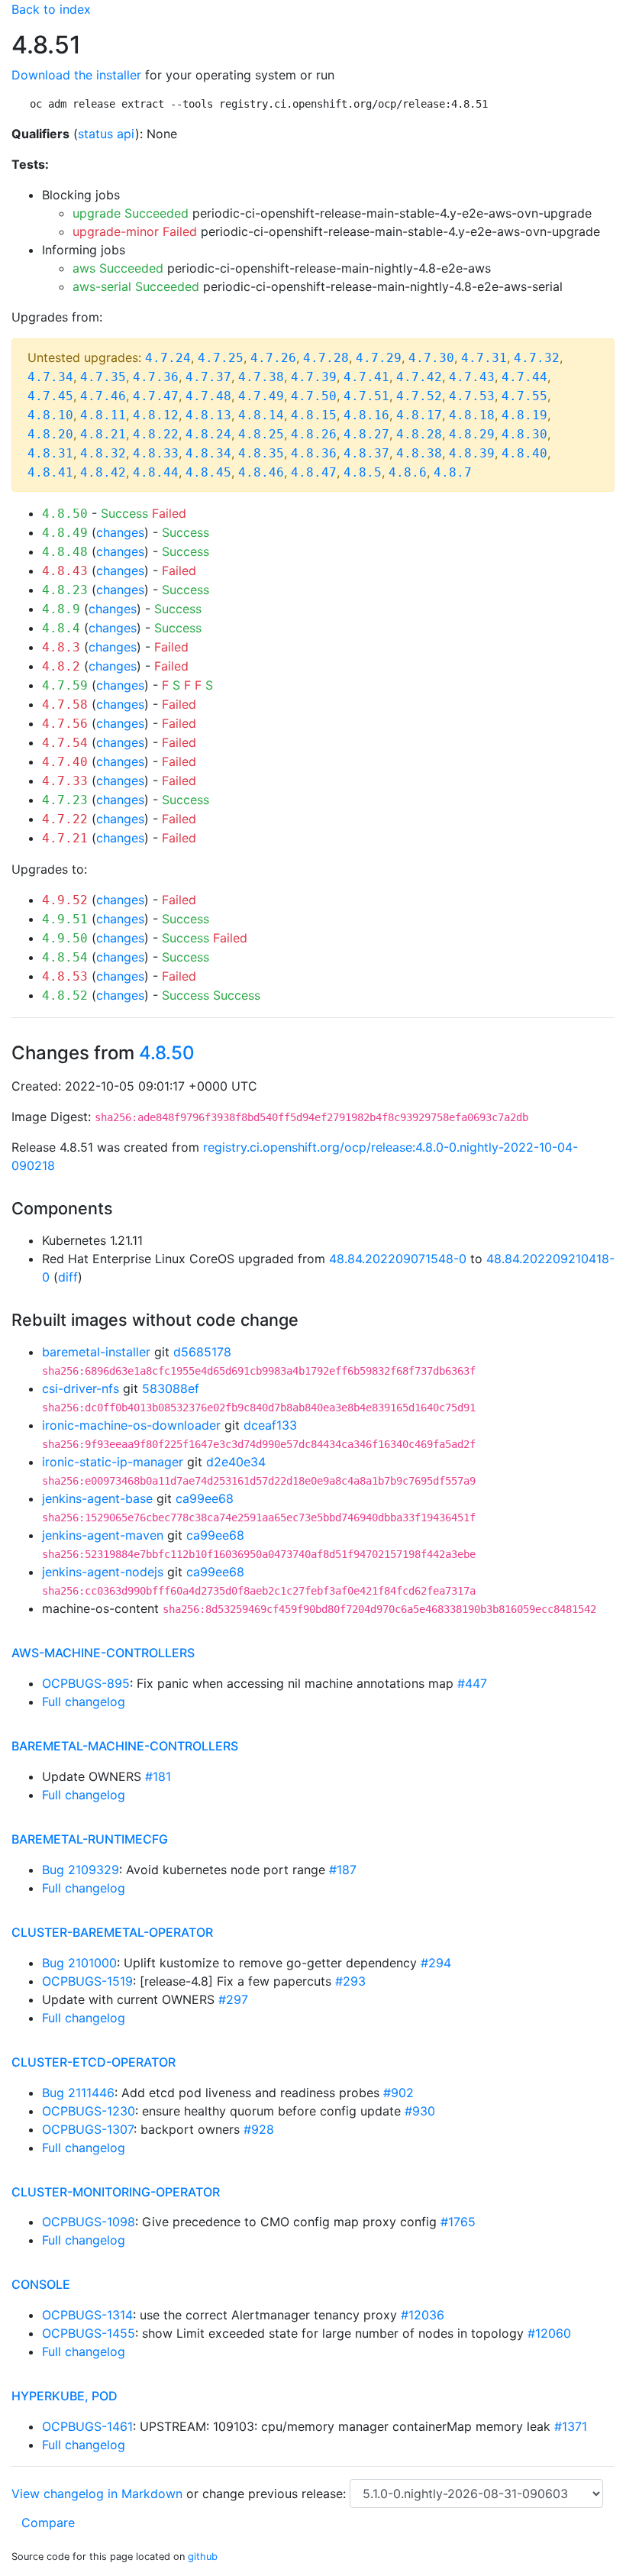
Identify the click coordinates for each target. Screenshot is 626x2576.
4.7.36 (156, 377)
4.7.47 (156, 396)
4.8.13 (208, 415)
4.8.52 (65, 995)
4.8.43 (65, 571)
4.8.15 (314, 415)
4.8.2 (61, 666)
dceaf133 (270, 1425)
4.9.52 (65, 900)
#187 (343, 1870)
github (203, 2557)
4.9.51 (65, 919)
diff (68, 1277)
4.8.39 (472, 453)
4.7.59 (65, 685)
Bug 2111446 (78, 2093)
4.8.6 (408, 472)
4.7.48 (208, 396)
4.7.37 (208, 377)
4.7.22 (65, 819)
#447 (472, 1683)
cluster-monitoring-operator (116, 2192)
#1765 (458, 2222)
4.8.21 (103, 434)
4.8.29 (472, 434)
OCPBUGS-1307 (88, 2129)
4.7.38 (261, 377)
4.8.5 (363, 472)
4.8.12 (156, 415)
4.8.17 (419, 415)
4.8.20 (50, 434)
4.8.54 (65, 957)
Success (124, 513)
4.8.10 (50, 415)
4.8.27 (366, 434)
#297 (233, 1999)
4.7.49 (261, 396)
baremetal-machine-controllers (125, 1746)
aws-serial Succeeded (136, 286)
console (41, 2284)
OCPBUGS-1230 (89, 2111)
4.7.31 (484, 358)
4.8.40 (524, 453)
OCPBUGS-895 (86, 1683)
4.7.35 (103, 377)
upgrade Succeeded (131, 213)
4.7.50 (314, 396)
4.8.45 (208, 472)
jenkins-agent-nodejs (103, 1572)
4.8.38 (419, 453)
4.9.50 (65, 938)
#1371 (571, 2426)
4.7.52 (419, 396)
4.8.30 (524, 434)
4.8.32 (103, 453)
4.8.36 (314, 453)
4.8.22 (156, 434)
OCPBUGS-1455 (89, 2333)
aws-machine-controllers (103, 1653)
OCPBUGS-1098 (89, 2222)
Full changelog (84, 1702)
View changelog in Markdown (97, 2494)
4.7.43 (472, 377)
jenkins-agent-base (97, 1498)
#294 (436, 1963)
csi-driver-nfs (81, 1388)
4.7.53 (472, 396)
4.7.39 (314, 377)
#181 (158, 1776)
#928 (259, 2129)
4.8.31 (50, 453)
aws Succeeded (118, 268)
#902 (399, 2093)
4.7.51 (366, 396)
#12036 (423, 2315)
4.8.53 (65, 976)
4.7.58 (65, 705)
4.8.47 (314, 472)
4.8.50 (65, 514)
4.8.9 (61, 609)
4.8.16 (366, 415)
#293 (350, 1981)
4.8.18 (472, 415)
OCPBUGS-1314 (87, 2315)
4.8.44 (156, 472)
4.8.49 (65, 533)
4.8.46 (261, 472)
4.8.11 (103, 415)
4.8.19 (524, 415)
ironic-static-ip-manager (113, 1462)
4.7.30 (431, 358)
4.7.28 (326, 358)
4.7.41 (366, 377)
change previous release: (276, 2494)
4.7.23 (65, 800)
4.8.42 (103, 472)
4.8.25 (261, 434)
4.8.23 (65, 590)
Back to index (51, 9)
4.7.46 (103, 396)
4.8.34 (208, 453)
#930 (420, 2111)
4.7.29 (379, 358)
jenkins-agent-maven (103, 1535)
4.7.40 (65, 762)
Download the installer (76, 75)
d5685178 (202, 1352)
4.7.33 (65, 781)
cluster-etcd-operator (94, 2062)
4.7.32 (537, 358)
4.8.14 (261, 415)
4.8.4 (61, 628)
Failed (169, 513)
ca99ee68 (205, 1498)
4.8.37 (366, 453)
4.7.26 (273, 358)
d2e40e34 (236, 1462)
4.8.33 (156, 453)
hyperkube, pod (65, 2396)
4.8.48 (65, 552)
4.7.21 (65, 838)
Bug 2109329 (81, 1870)
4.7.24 (168, 358)
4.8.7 (453, 472)
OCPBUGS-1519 (87, 1981)
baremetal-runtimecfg (90, 1839)
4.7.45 (50, 396)
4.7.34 (50, 377)
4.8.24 (208, 434)
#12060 (549, 2333)
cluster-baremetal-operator (112, 1932)
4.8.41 (50, 472)
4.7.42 (419, 377)
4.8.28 (419, 434)
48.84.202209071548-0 (398, 1259)
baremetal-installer (96, 1352)
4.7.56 (65, 724)
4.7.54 (65, 743)
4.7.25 (221, 358)
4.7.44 (524, 377)
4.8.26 (314, 434)
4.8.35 (261, 453)
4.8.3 (61, 647)
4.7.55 (524, 396)
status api (106, 134)
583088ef (171, 1388)
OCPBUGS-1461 (87, 2426)
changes (120, 532)
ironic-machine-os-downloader (131, 1425)
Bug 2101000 (79, 1963)
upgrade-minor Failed (135, 231)
